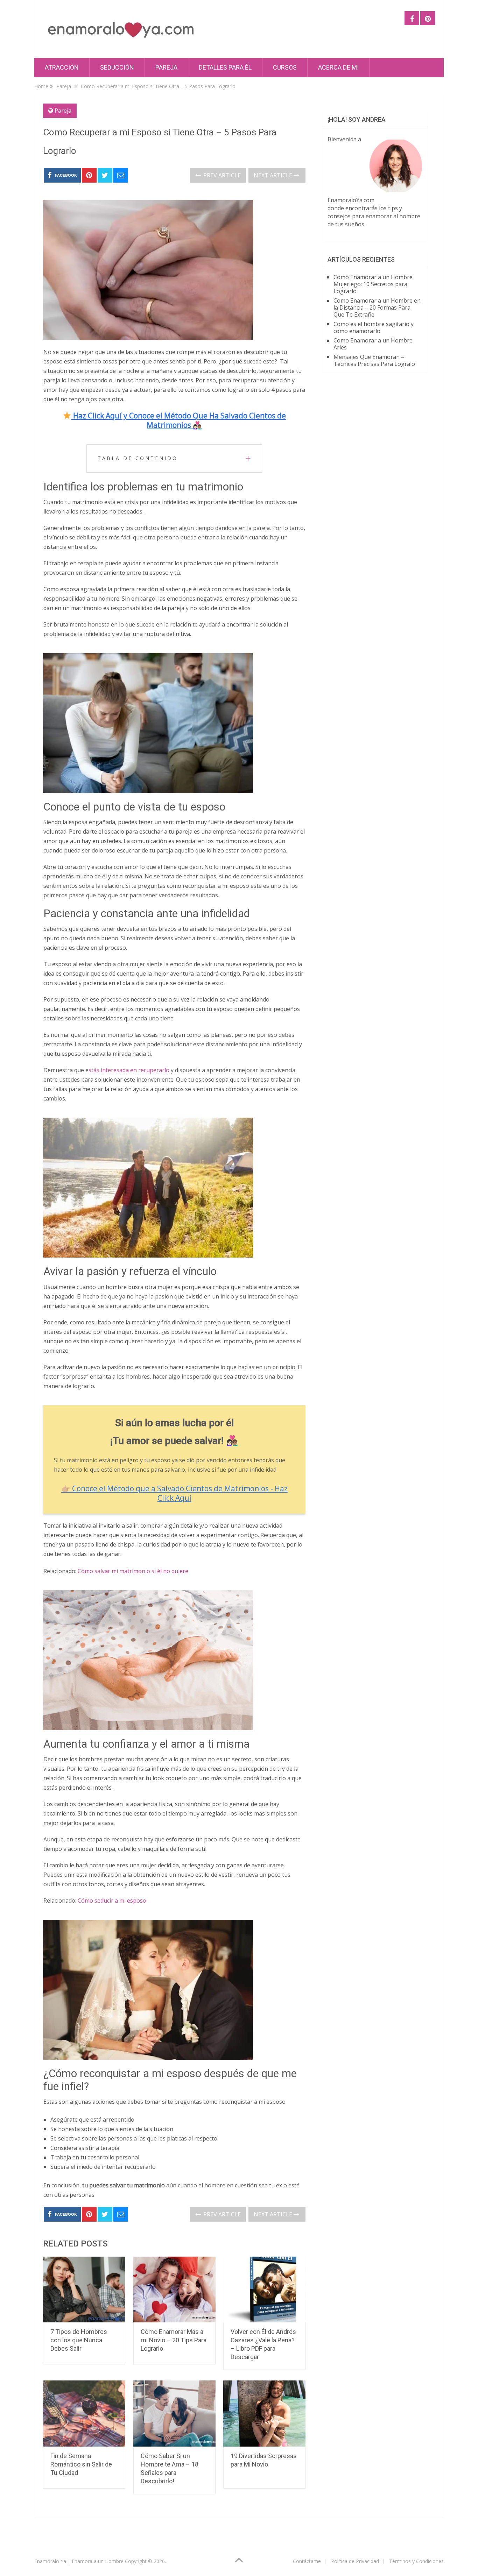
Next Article (274, 175)
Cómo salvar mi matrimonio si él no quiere (133, 1571)
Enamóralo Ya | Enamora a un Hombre (79, 2561)
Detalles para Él (225, 67)
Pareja (166, 67)
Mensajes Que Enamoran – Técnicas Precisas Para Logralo (374, 360)
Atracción (62, 67)
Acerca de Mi (338, 67)
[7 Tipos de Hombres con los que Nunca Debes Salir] (84, 2290)
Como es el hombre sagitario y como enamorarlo (374, 327)
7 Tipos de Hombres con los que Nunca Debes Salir (79, 2340)
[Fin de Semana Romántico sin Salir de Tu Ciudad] (84, 2414)
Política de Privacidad (355, 2561)
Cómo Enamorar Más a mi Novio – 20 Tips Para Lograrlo (174, 2340)
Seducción (117, 67)
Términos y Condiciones (416, 2561)
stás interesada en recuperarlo (129, 1070)
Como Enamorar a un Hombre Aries (373, 344)
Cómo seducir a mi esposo (112, 1901)
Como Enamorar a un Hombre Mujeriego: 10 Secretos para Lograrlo (373, 284)
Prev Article (221, 175)
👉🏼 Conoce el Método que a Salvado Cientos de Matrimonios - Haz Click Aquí (174, 1493)
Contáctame (307, 2561)
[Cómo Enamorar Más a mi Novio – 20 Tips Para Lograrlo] (174, 2290)
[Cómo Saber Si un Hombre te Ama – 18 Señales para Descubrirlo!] (174, 2414)
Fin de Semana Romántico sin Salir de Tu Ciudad (81, 2464)
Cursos (285, 67)
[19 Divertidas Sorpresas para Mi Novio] (264, 2414)
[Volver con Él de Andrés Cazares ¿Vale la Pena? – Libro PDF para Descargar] (264, 2290)
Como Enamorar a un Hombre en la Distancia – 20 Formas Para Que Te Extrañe (377, 307)
